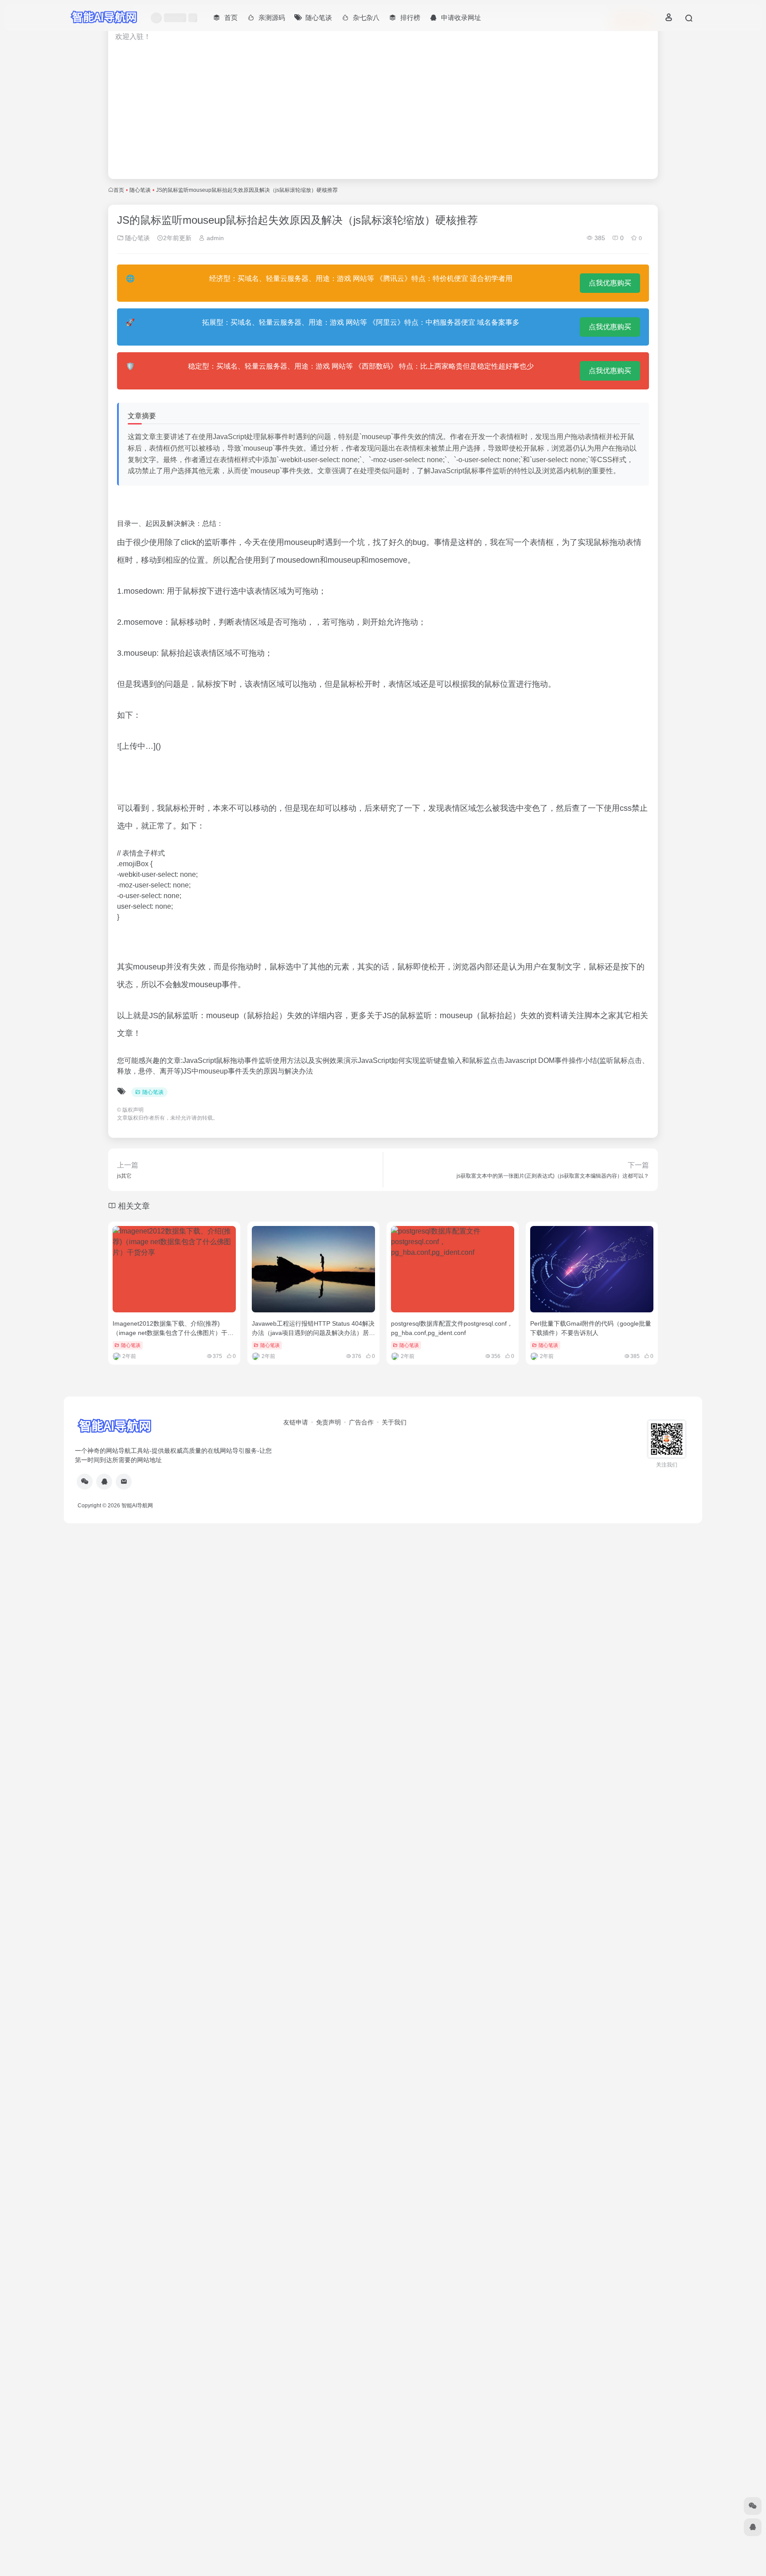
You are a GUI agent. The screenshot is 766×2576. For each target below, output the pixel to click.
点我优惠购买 (610, 283)
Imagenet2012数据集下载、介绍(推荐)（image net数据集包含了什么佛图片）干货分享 (173, 1333)
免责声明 (328, 1422)
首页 (119, 190)
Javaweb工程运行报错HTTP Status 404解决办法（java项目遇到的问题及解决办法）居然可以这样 (313, 1333)
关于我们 (394, 1422)
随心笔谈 (140, 190)
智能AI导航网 (137, 1506)
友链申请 (296, 1422)
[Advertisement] (383, 116)
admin (214, 238)
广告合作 (361, 1422)
